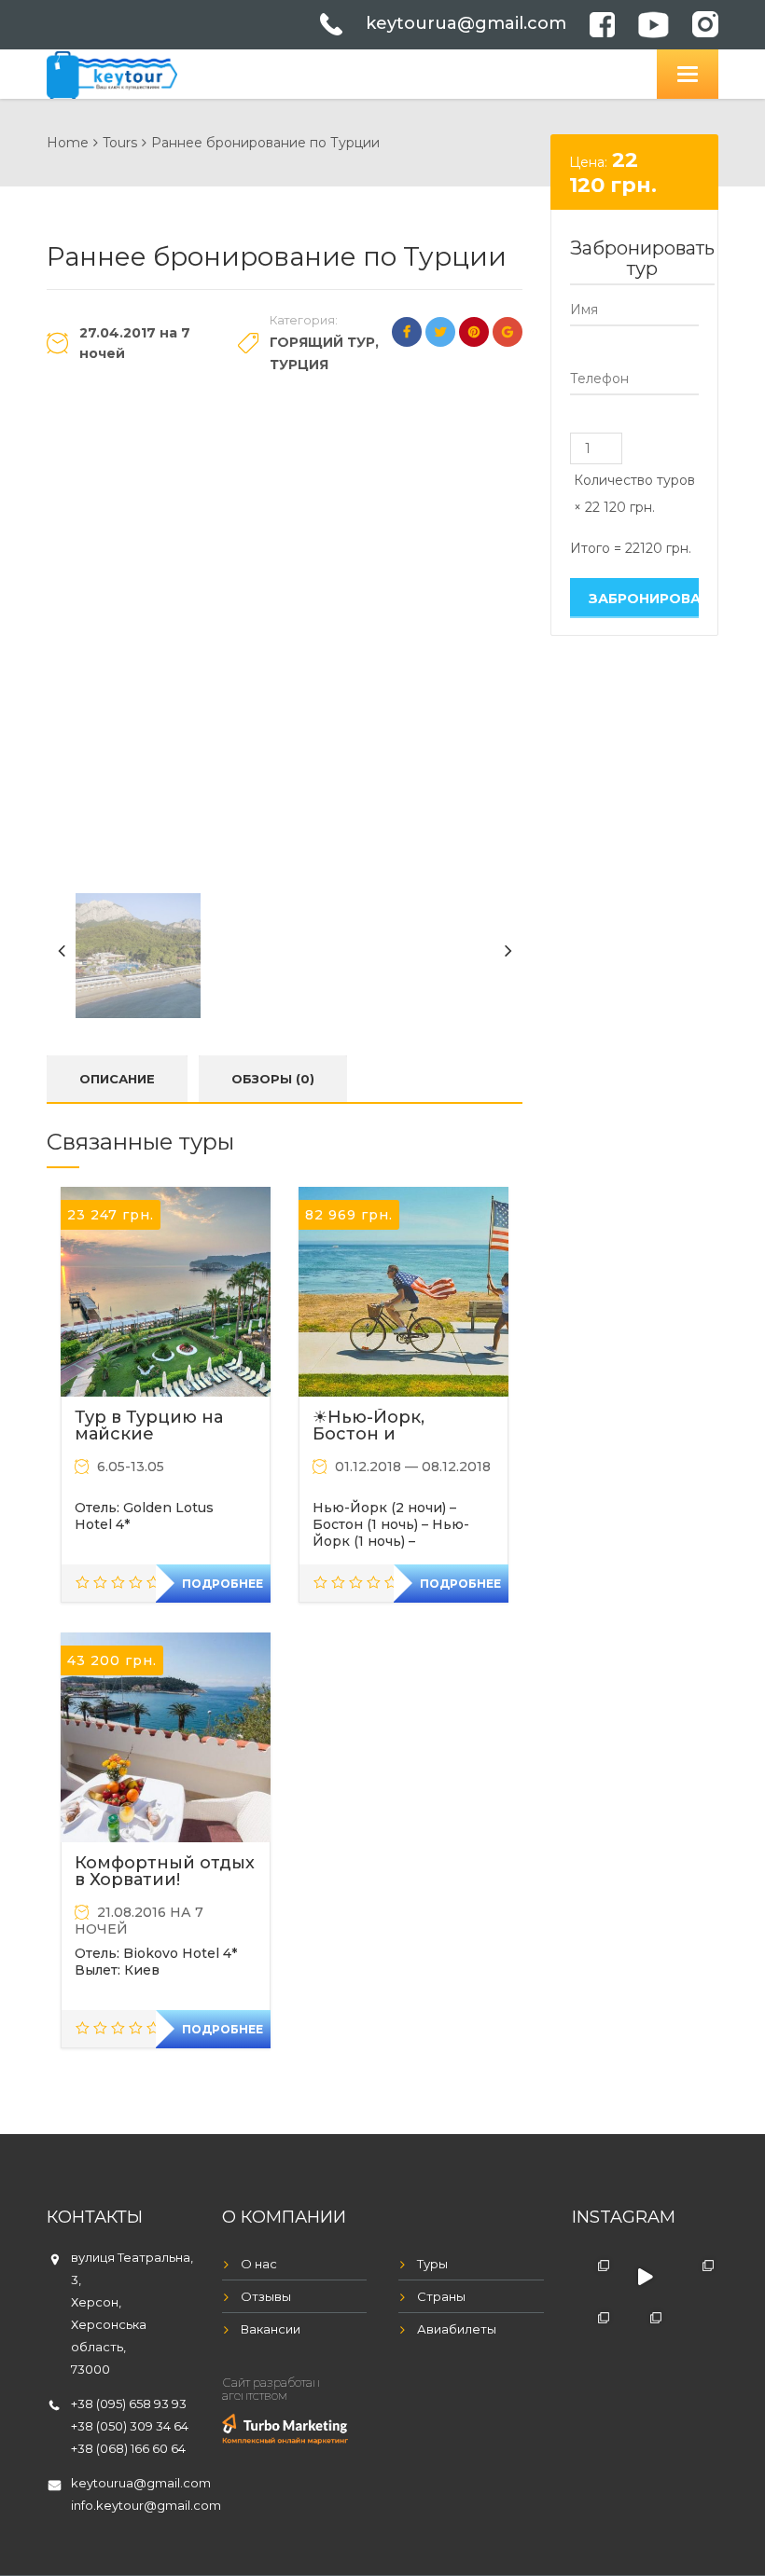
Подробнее (223, 1584)
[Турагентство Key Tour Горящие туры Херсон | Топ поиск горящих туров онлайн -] (112, 72)
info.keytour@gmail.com (146, 2505)
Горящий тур (322, 342)
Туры (432, 2264)
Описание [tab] (117, 1079)
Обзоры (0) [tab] (273, 1079)
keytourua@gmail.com (466, 23)
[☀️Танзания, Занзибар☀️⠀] (645, 2329)
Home (68, 143)
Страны (441, 2296)
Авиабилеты (457, 2329)
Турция (299, 365)
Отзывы (266, 2296)
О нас (259, 2264)
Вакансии (271, 2329)
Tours (120, 143)
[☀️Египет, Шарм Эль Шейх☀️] (593, 2277)
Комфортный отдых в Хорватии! (165, 1871)
